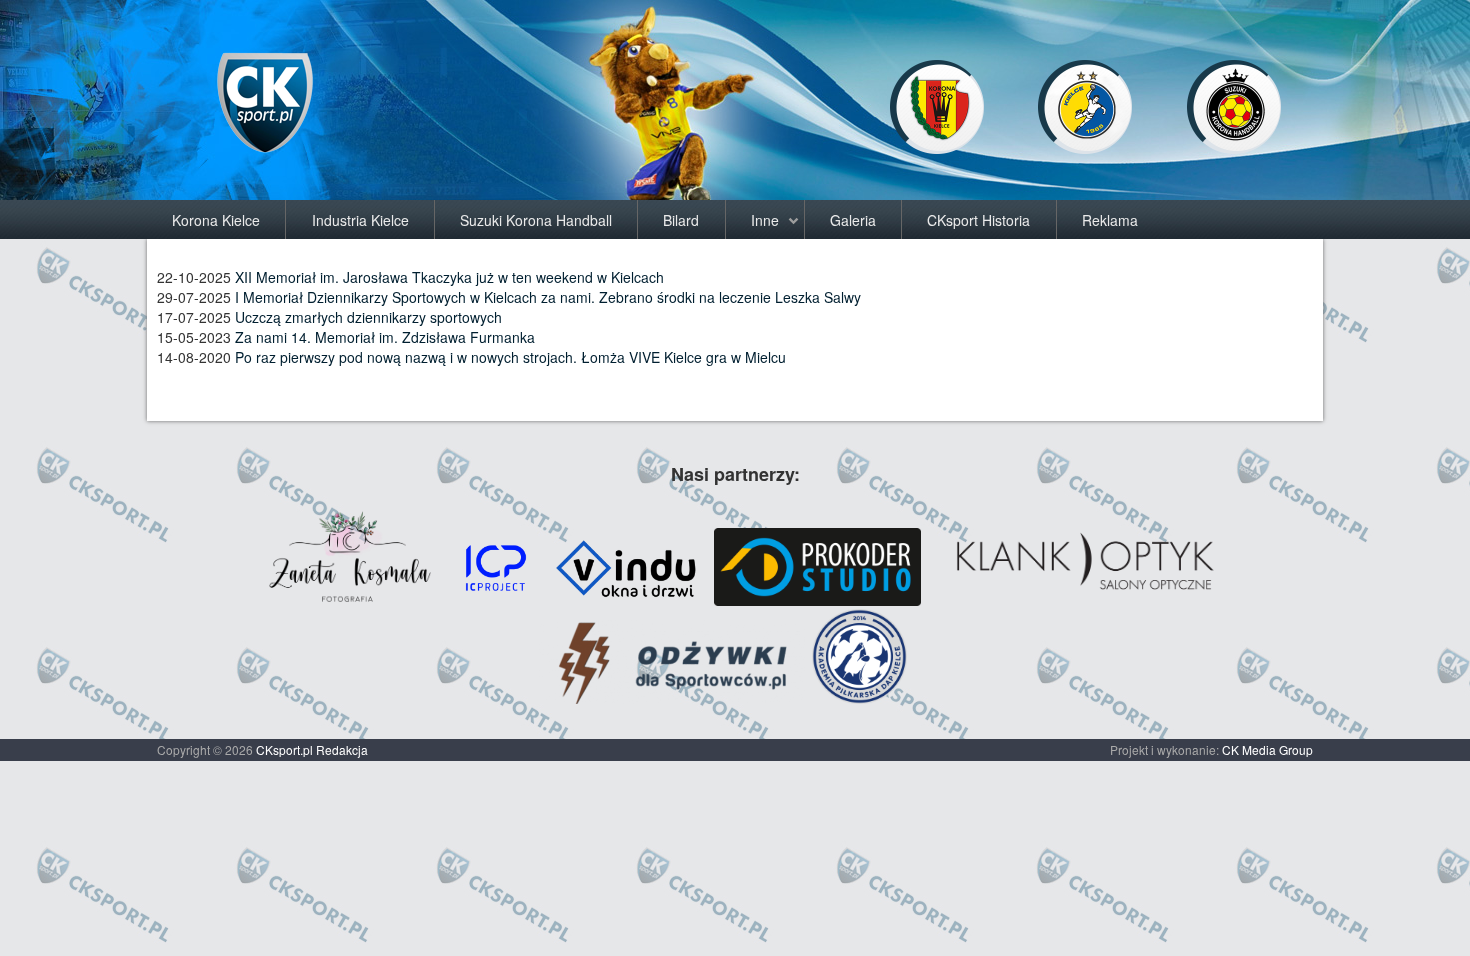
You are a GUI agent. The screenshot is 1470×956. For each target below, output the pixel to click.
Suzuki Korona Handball (536, 220)
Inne (765, 220)
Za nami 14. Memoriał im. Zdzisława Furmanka (385, 337)
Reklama (1110, 220)
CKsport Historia (978, 220)
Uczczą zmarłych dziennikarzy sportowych (368, 317)
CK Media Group (1267, 749)
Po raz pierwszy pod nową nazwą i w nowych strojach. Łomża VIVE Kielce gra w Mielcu (510, 357)
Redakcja (342, 749)
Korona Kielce (216, 220)
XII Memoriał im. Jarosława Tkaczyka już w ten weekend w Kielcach (449, 277)
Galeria (853, 220)
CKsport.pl (284, 749)
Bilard (681, 220)
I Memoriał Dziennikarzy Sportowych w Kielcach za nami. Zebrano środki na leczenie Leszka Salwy (548, 297)
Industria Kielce (360, 220)
